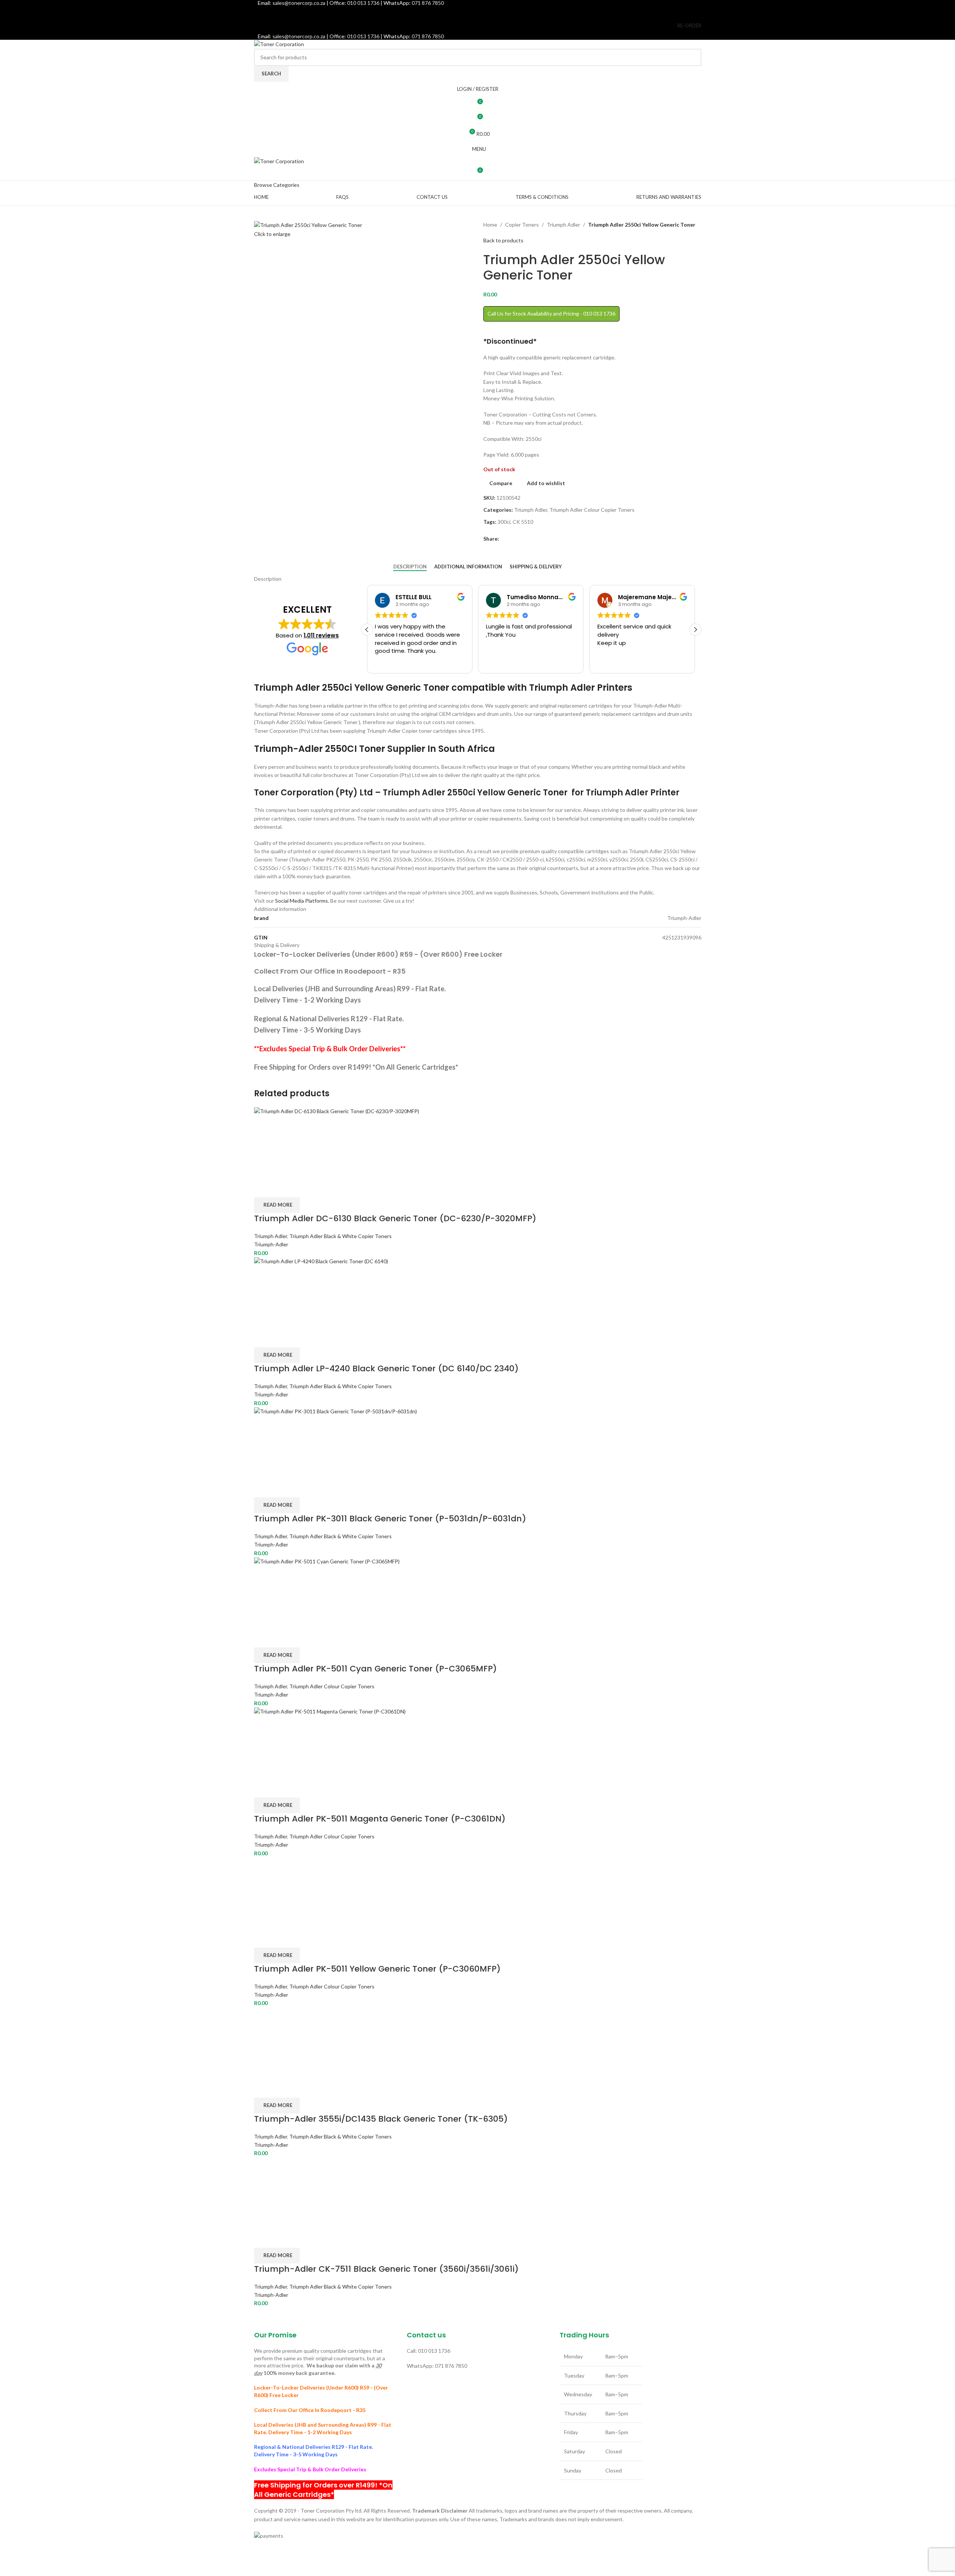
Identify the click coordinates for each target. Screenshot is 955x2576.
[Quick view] (283, 1188)
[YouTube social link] (487, 12)
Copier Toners (522, 225)
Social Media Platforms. (302, 901)
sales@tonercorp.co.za (299, 36)
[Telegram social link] (531, 539)
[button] (695, 630)
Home (490, 225)
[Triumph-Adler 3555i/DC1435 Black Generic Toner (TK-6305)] (290, 2042)
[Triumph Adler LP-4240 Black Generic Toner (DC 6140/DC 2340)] (478, 1292)
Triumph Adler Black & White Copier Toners (341, 1236)
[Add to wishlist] (303, 1188)
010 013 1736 (363, 36)
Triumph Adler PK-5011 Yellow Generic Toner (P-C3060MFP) (377, 1969)
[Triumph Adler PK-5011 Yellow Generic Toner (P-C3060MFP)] (290, 1892)
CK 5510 (523, 522)
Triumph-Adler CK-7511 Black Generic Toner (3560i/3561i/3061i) (386, 2269)
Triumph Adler (563, 225)
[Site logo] (279, 44)
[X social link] (468, 12)
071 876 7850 (428, 36)
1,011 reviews (321, 635)
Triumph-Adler (271, 1244)
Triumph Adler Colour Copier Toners (592, 510)
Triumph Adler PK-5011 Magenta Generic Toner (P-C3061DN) (380, 1819)
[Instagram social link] (478, 12)
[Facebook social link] (458, 12)
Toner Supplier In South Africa (427, 749)
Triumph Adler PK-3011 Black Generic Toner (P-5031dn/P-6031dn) (390, 1519)
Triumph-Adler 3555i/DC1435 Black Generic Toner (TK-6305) (381, 2119)
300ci (504, 522)
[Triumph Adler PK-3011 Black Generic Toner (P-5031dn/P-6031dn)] (478, 1442)
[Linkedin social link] (496, 12)
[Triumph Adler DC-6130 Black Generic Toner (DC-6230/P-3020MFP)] (478, 1142)
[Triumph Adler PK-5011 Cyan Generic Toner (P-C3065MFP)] (478, 1592)
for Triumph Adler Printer (625, 793)
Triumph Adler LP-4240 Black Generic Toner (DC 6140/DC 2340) (386, 1368)
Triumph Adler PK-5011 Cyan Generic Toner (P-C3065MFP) (375, 1669)
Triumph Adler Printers (581, 688)
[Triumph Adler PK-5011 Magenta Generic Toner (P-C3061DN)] (478, 1742)
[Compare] (263, 1188)
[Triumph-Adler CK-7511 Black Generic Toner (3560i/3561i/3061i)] (294, 2192)
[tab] (410, 567)
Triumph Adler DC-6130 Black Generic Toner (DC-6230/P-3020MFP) (395, 1218)
